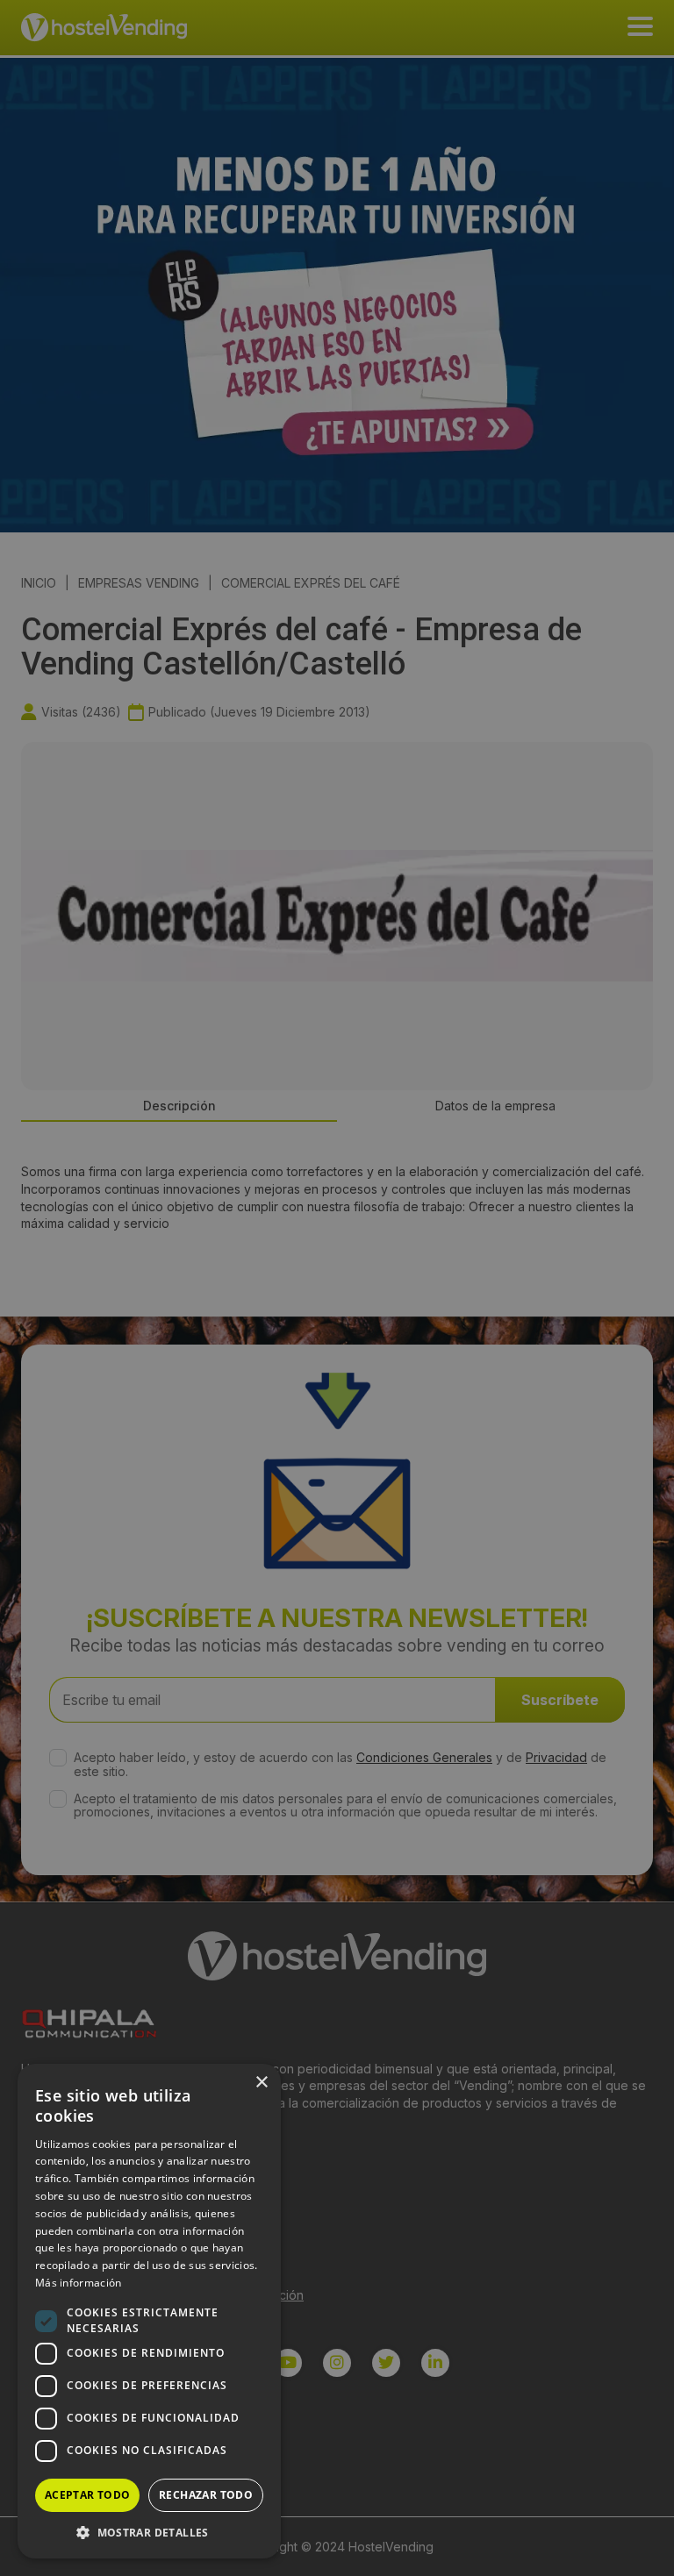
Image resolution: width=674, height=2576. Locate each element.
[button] (149, 2532)
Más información (79, 2283)
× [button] (261, 2083)
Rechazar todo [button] (206, 2495)
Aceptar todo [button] (88, 2495)
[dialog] (337, 1288)
